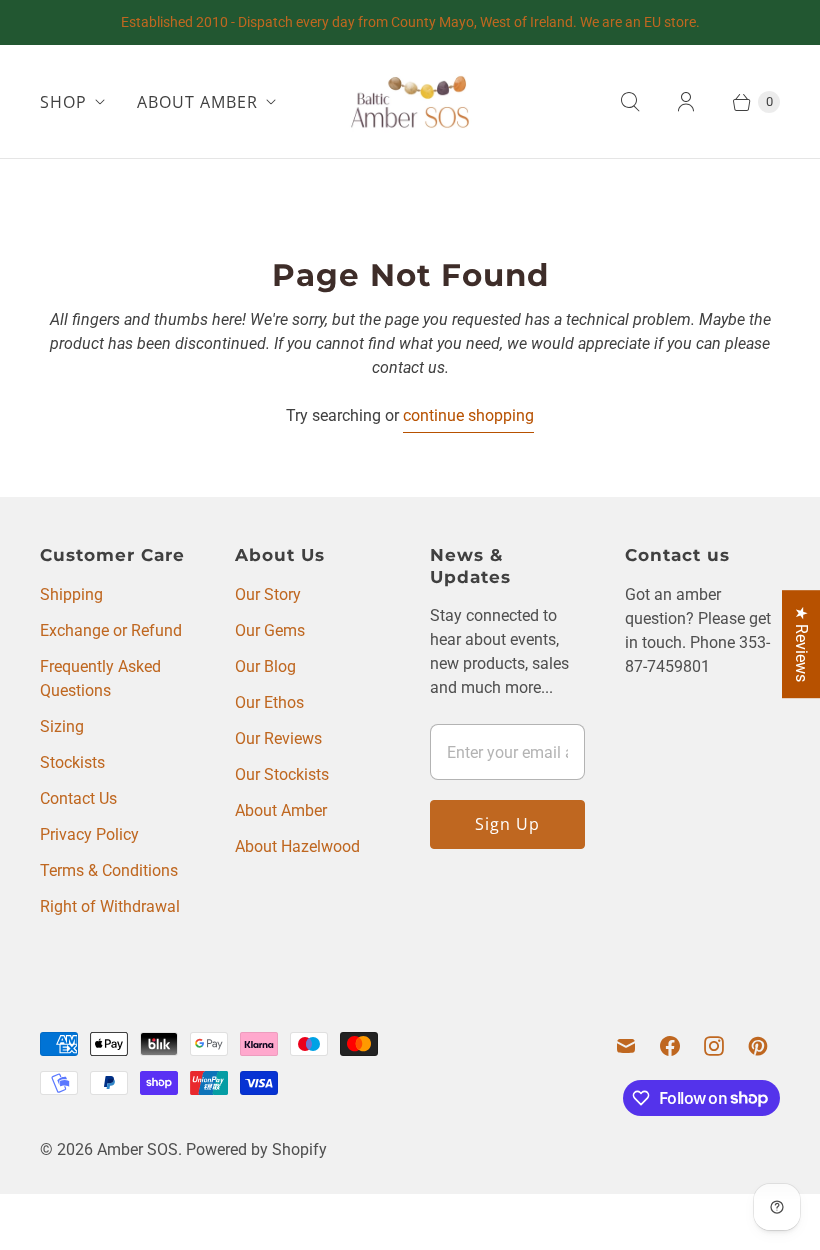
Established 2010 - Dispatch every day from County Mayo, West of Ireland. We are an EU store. (410, 22)
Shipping (71, 594)
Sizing (62, 726)
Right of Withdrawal (110, 906)
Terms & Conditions (109, 870)
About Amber (281, 810)
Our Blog (265, 666)
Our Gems (270, 630)
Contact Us (78, 798)
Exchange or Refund (111, 630)
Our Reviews (278, 738)
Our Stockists (282, 774)
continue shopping (468, 415)
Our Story (268, 594)
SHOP (63, 102)
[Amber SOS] (410, 101)
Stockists (72, 762)
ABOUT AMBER (197, 102)
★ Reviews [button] (801, 644)
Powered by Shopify (256, 1149)
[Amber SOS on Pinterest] (758, 1046)
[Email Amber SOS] (626, 1046)
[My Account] (686, 102)
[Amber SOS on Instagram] (714, 1046)
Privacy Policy (89, 834)
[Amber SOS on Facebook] (670, 1046)
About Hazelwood (297, 846)
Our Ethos (269, 702)
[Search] (630, 102)
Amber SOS (137, 1149)
